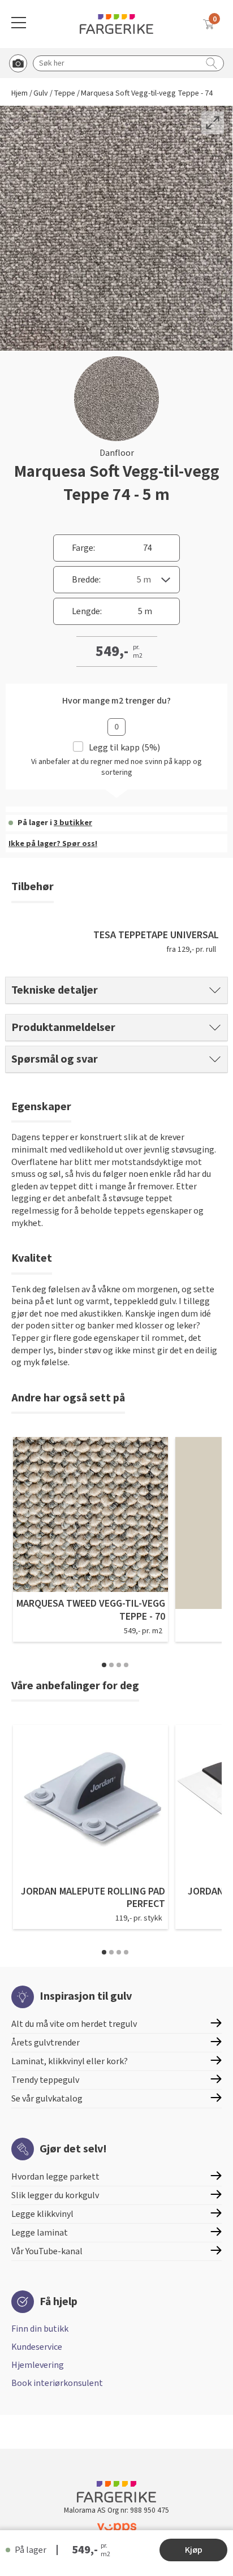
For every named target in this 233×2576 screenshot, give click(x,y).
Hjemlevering (38, 2365)
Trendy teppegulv (45, 2080)
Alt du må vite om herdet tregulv (74, 2024)
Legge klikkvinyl (42, 2214)
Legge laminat (40, 2233)
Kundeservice (37, 2347)
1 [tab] (104, 1665)
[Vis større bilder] (213, 123)
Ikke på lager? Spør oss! (53, 844)
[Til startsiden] (116, 24)
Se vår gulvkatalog (47, 2099)
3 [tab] (119, 1665)
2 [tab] (111, 1665)
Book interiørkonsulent (57, 2383)
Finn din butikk (40, 2329)
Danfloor (117, 453)
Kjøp (194, 2550)
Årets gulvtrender (46, 2043)
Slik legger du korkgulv (55, 2195)
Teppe (64, 94)
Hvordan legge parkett (55, 2177)
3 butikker (73, 823)
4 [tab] (126, 1665)
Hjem (20, 94)
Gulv (41, 94)
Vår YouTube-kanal (47, 2251)
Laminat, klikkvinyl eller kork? (70, 2061)
